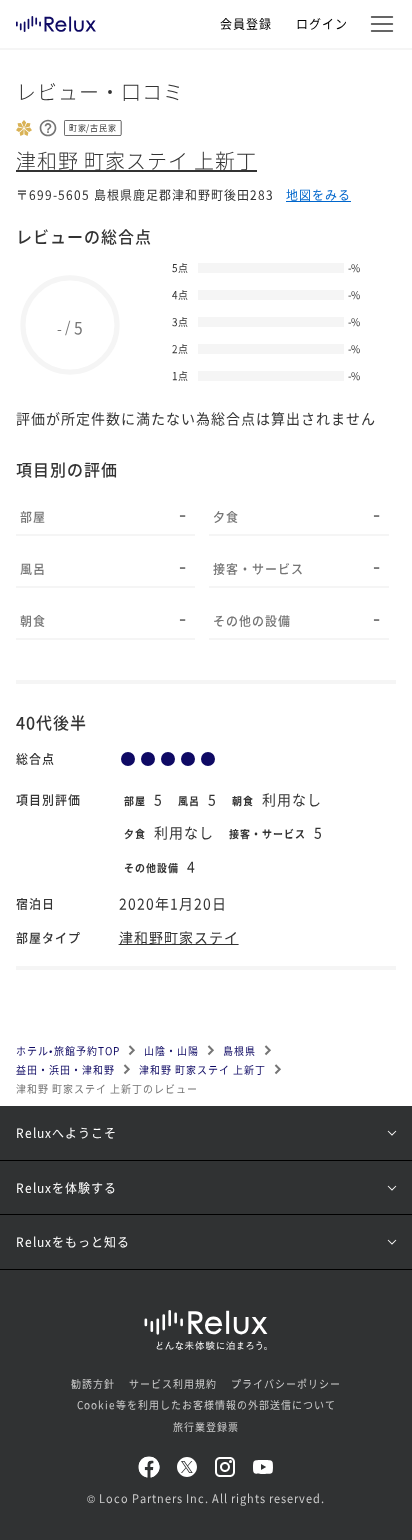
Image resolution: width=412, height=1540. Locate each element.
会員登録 (246, 23)
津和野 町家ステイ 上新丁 (136, 160)
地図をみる (318, 194)
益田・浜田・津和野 (65, 1069)
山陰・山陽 (171, 1050)
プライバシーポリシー (286, 1383)
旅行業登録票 (206, 1426)
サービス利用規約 (173, 1383)
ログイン (322, 23)
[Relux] (56, 19)
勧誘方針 (93, 1383)
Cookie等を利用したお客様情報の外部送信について (206, 1404)
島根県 (239, 1050)
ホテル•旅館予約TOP (68, 1050)
